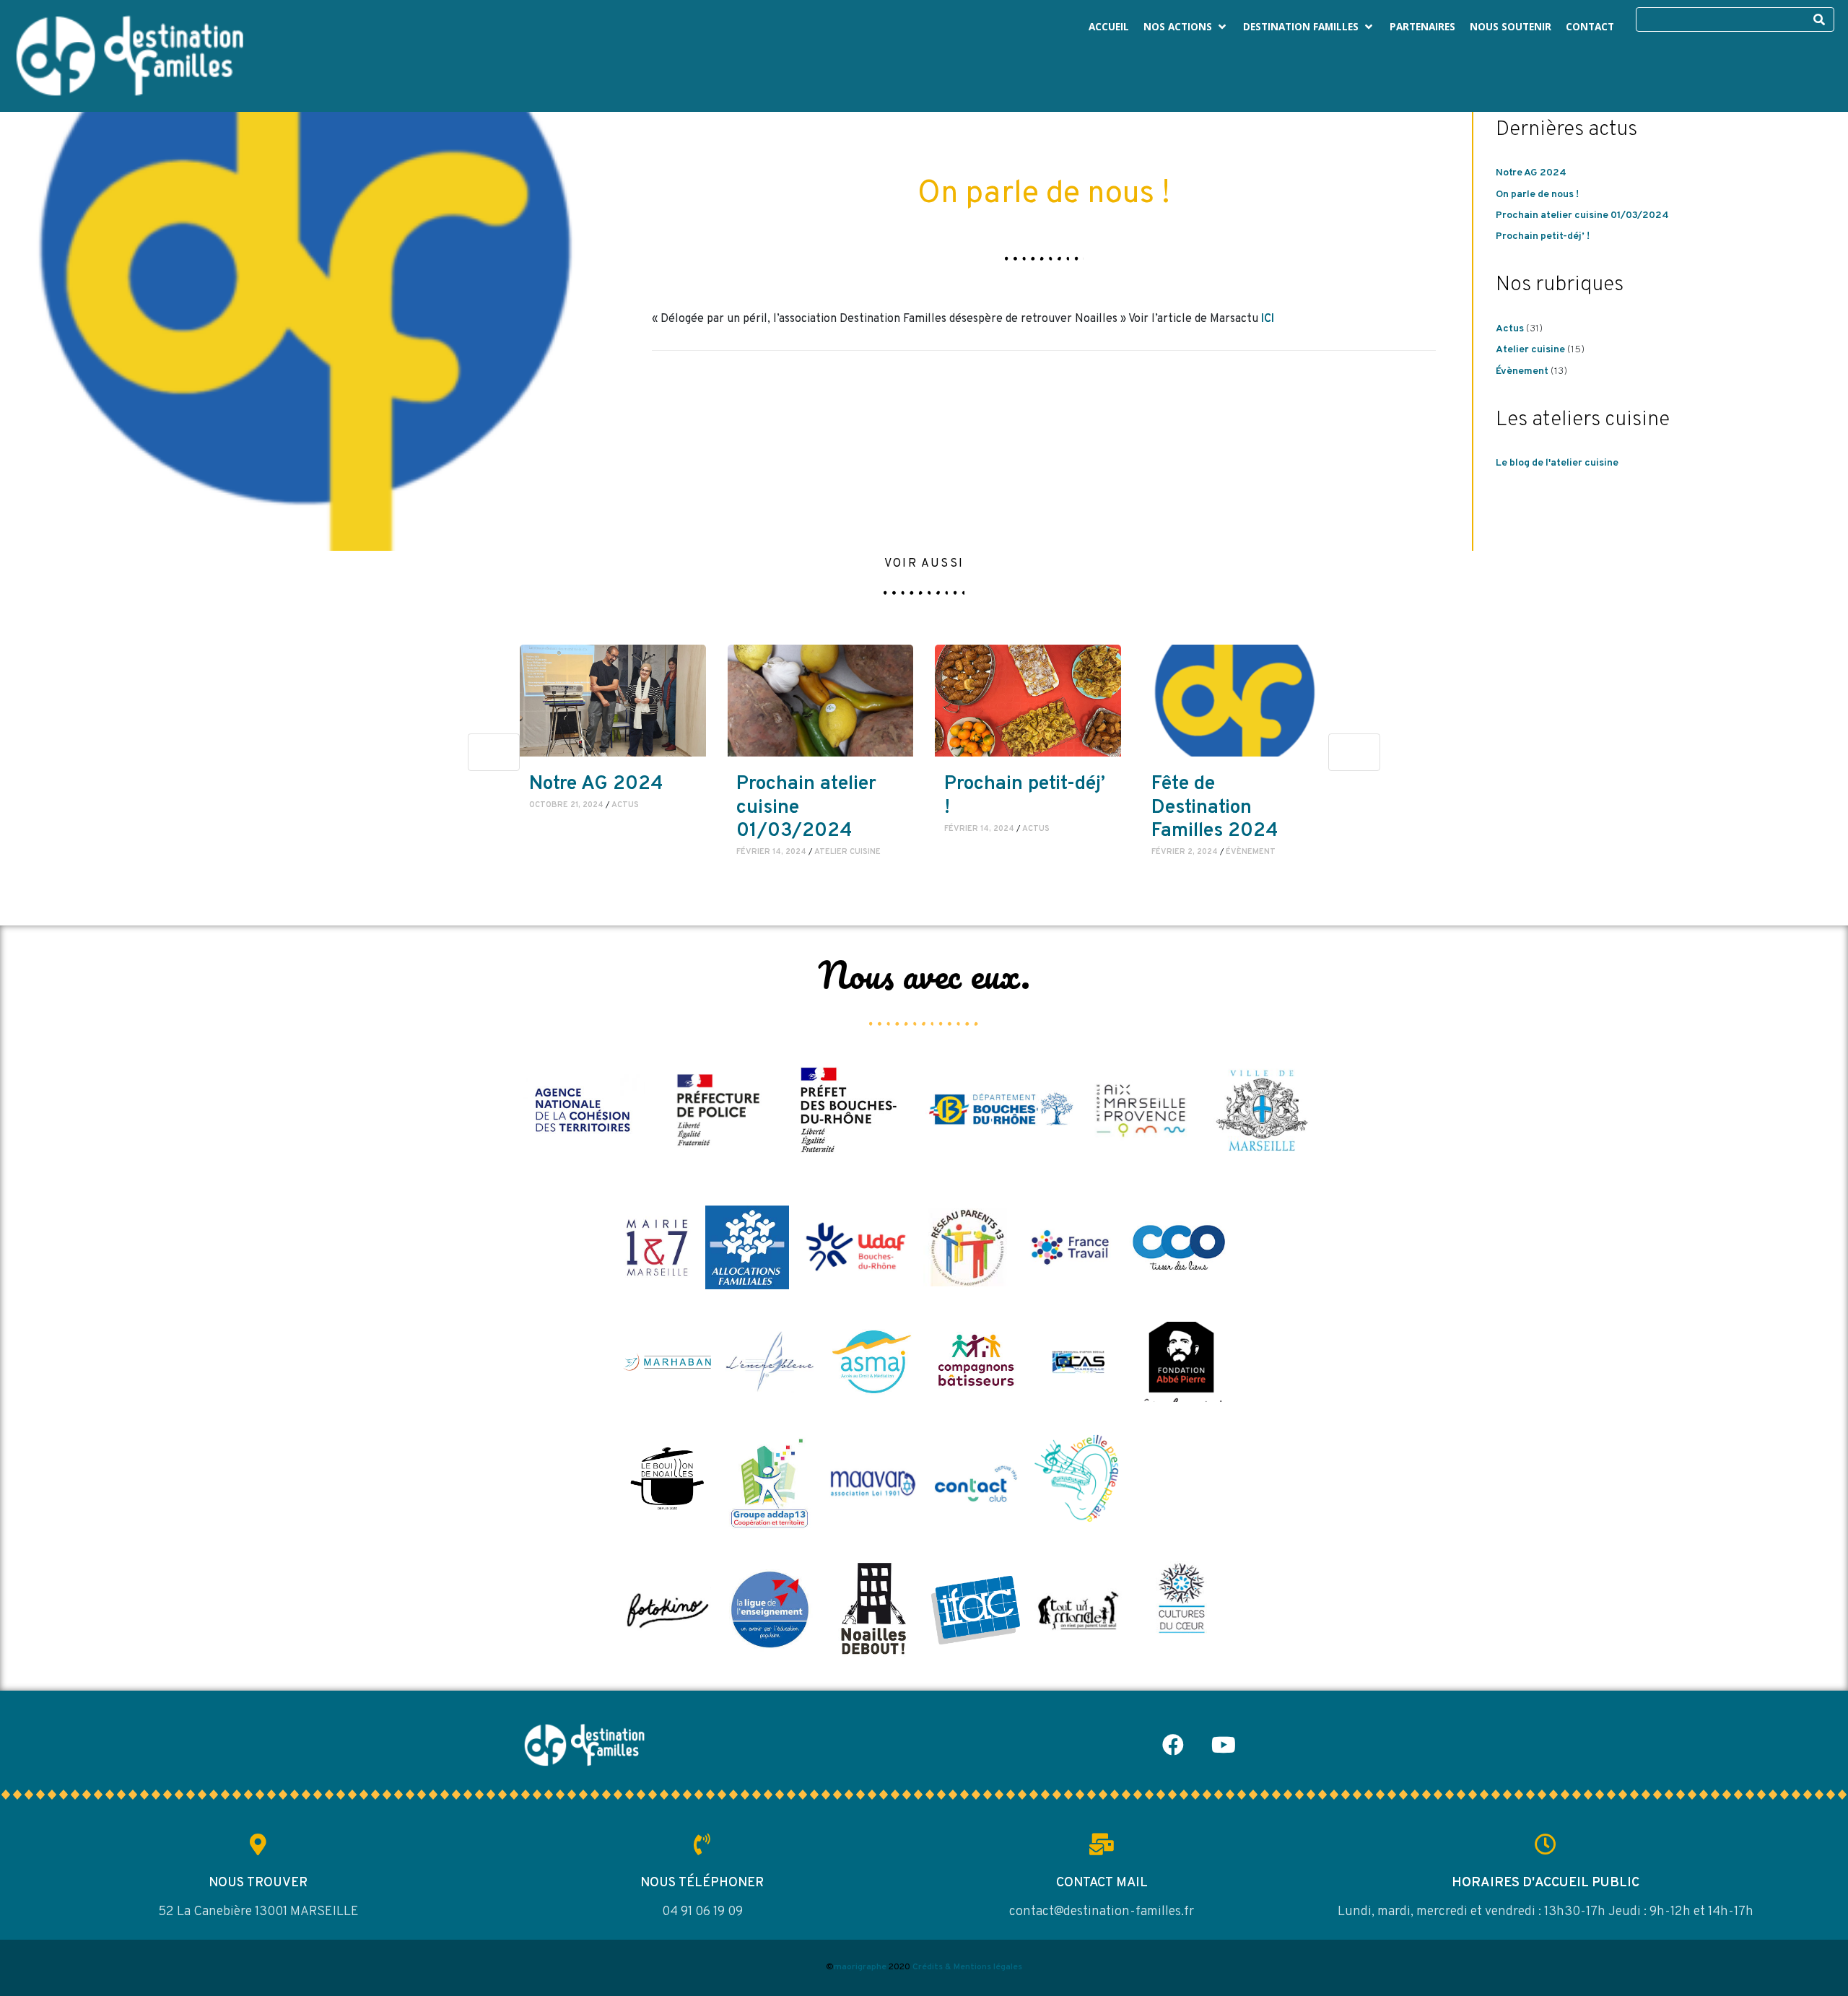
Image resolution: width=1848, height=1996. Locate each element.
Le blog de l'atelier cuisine (1557, 463)
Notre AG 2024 (1531, 173)
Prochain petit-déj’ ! (1543, 236)
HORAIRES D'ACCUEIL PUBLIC (1546, 1883)
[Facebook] (1173, 1745)
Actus (1510, 329)
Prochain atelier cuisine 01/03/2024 (1582, 215)
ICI (1268, 319)
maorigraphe (860, 1967)
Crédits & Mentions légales (967, 1967)
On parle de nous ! (1537, 195)
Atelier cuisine (1530, 350)
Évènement (1522, 371)
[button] (1186, 27)
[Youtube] (1224, 1745)
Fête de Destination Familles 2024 (1215, 807)
